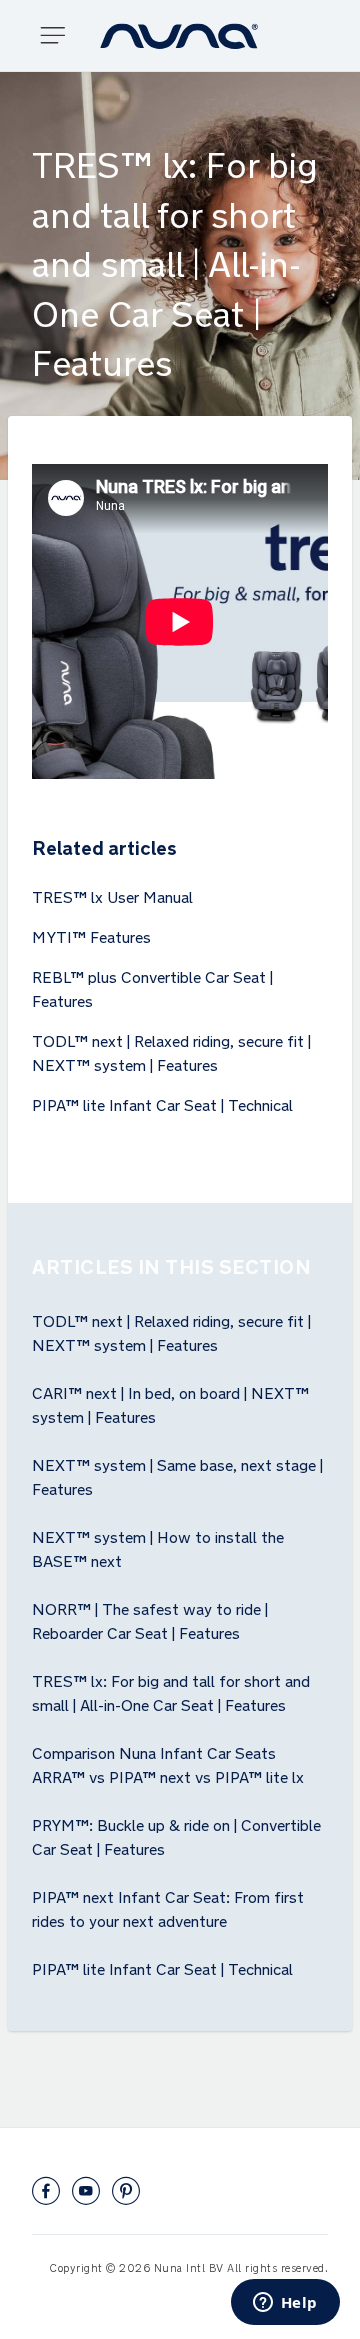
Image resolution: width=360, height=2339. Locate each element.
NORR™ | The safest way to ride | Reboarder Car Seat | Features (150, 1619)
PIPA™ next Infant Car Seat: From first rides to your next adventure (168, 1907)
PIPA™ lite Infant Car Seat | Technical (162, 1103)
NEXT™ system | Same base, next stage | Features (177, 1475)
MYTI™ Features (91, 935)
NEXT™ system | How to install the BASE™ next (158, 1547)
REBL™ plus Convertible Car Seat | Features (152, 987)
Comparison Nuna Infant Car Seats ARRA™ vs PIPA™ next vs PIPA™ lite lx (168, 1763)
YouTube (86, 2191)
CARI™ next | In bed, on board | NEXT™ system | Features (170, 1403)
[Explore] (60, 35)
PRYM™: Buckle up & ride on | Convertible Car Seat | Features (176, 1835)
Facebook (46, 2191)
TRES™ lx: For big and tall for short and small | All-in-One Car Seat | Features (171, 1691)
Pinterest (126, 2191)
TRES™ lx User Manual (112, 895)
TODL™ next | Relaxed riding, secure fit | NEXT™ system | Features (171, 1051)
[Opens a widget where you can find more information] (285, 2304)
